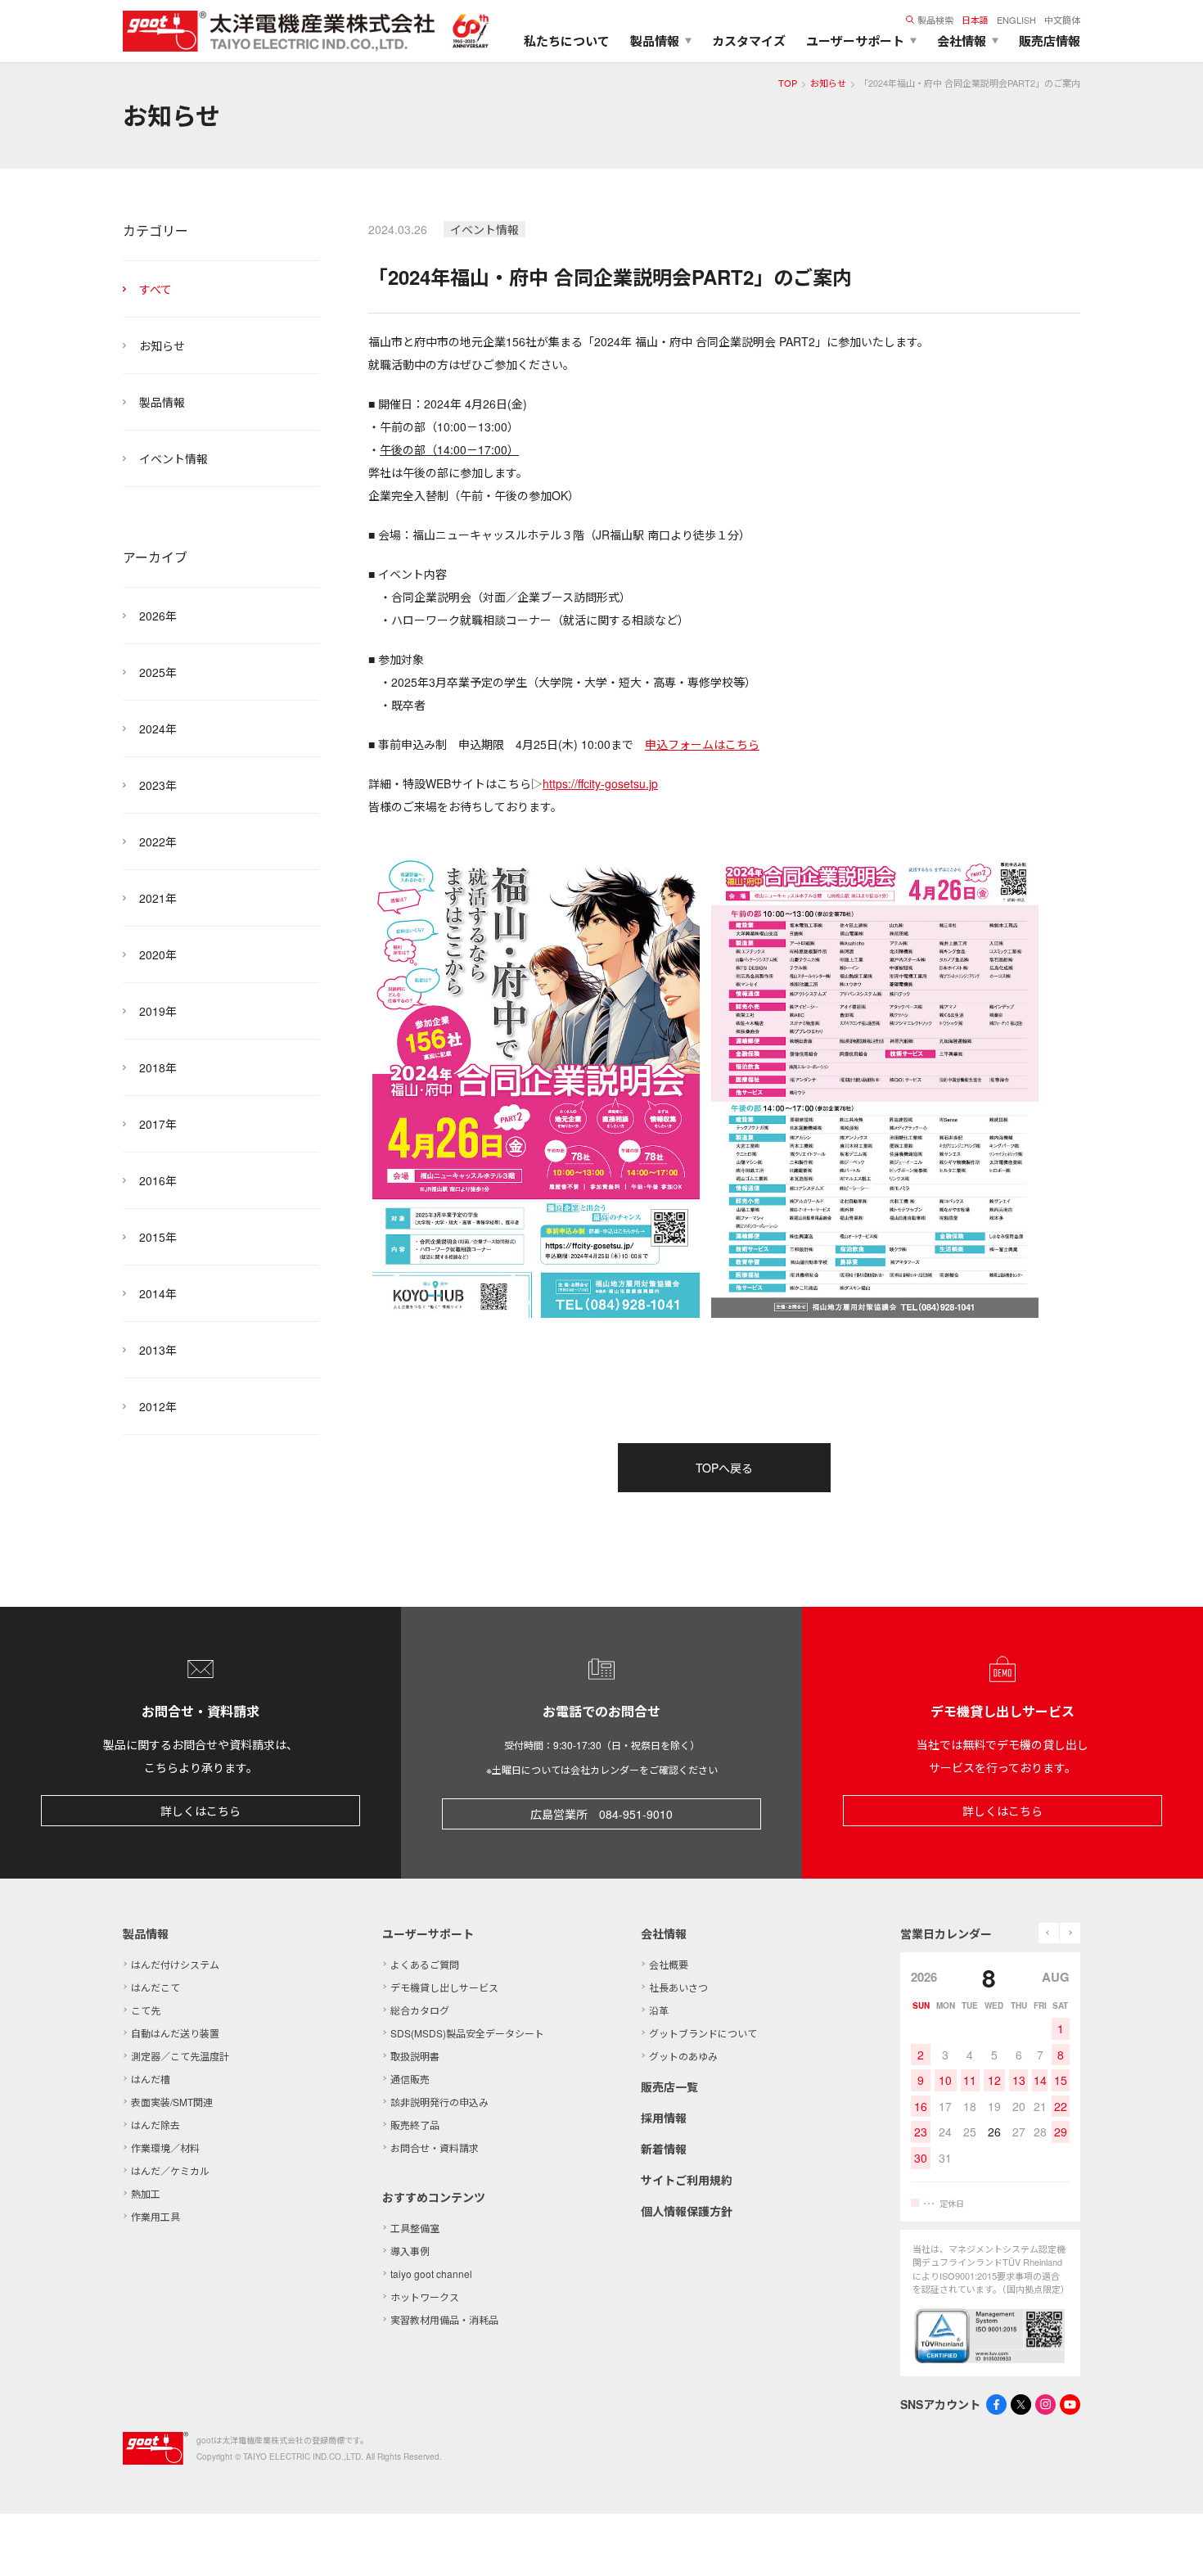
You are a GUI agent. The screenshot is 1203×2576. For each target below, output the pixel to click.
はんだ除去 (155, 2125)
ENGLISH (1016, 20)
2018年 (158, 1067)
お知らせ (828, 83)
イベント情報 (173, 458)
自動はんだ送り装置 (175, 2033)
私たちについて (567, 41)
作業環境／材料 (165, 2147)
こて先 (146, 2010)
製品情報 (162, 402)
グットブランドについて (703, 2033)
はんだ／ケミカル (170, 2170)
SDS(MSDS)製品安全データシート (467, 2033)
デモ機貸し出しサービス (444, 1987)
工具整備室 (415, 2228)
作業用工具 (155, 2216)
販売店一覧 (669, 2087)
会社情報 (664, 1933)
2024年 (158, 729)
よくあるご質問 (425, 1964)
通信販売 (410, 2079)
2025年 (158, 672)
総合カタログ (420, 2010)
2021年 (158, 898)
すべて (155, 289)
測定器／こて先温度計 (180, 2056)
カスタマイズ (749, 41)
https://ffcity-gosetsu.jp (600, 783)
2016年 (158, 1180)
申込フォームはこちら (702, 744)
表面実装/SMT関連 (172, 2102)
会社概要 (669, 1964)
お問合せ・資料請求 (435, 2147)
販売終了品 (415, 2125)
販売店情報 (1050, 41)
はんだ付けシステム (175, 1964)
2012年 (158, 1406)
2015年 (158, 1237)
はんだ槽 (151, 2079)
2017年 (158, 1124)
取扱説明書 (415, 2056)
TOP (788, 83)
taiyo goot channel (431, 2274)
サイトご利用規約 (687, 2180)
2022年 (158, 841)
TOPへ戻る (724, 1468)
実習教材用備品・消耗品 (444, 2319)
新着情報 (664, 2149)
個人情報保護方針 (687, 2211)
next (1070, 1933)
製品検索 (935, 20)
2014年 (158, 1293)
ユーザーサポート (428, 1933)
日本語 (975, 20)
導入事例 (410, 2251)
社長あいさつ (678, 1987)
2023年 (158, 785)
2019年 (158, 1011)
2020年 (158, 954)
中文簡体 (1062, 20)
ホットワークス (425, 2296)
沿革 (659, 2010)
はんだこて (155, 1987)
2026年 (158, 616)
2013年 (158, 1350)
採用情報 (664, 2118)
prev (1049, 1933)
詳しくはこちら (200, 1811)
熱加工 (146, 2193)
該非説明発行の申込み (439, 2102)
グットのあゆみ (683, 2056)
